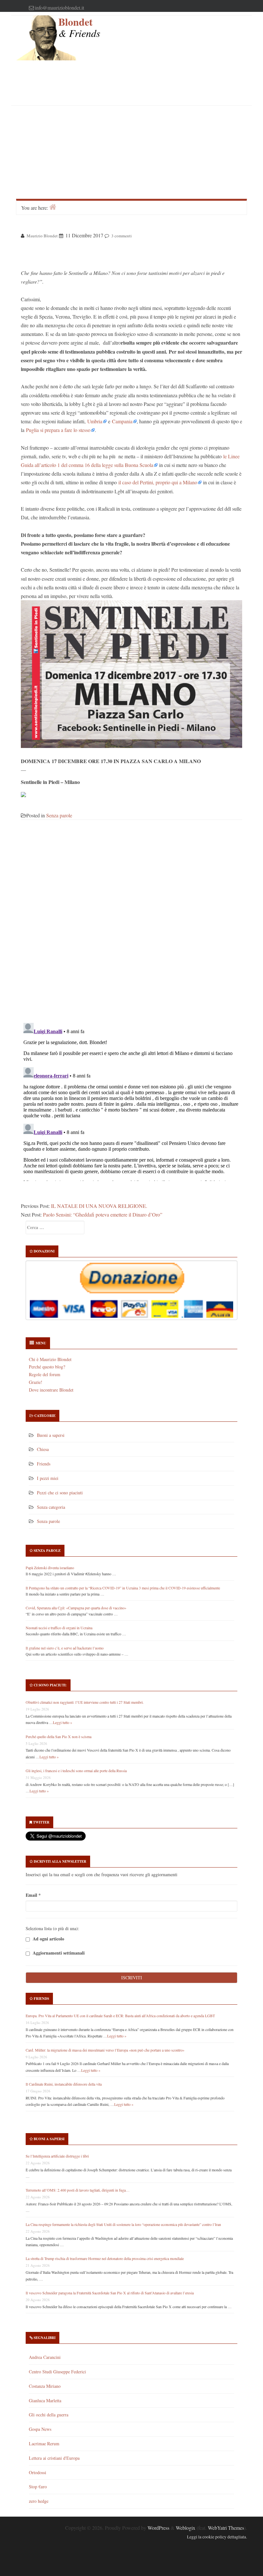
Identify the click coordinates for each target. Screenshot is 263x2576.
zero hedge (39, 2501)
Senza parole (59, 815)
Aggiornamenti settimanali (58, 1953)
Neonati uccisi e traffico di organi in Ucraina (59, 1628)
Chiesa (43, 1449)
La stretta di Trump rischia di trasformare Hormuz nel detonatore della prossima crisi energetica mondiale (105, 2258)
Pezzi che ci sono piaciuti (60, 1493)
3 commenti (122, 236)
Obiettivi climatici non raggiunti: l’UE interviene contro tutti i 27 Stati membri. (85, 1702)
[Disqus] (131, 925)
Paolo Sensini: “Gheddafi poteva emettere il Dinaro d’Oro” (103, 1214)
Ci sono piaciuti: (50, 1685)
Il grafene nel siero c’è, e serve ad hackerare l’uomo (65, 1648)
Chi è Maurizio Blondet (50, 1359)
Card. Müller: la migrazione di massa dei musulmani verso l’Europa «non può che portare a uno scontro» (105, 2050)
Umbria (95, 421)
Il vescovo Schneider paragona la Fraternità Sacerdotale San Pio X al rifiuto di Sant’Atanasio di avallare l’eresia (110, 2293)
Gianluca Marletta (45, 2400)
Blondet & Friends (79, 28)
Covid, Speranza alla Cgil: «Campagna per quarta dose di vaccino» (76, 1608)
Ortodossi (38, 2472)
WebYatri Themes (226, 2528)
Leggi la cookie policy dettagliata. (217, 2537)
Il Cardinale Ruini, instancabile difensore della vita (64, 2084)
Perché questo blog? (47, 1367)
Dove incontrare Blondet (51, 1390)
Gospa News (40, 2429)
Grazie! (36, 1382)
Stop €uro (38, 2487)
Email (33, 1895)
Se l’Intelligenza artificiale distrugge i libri (57, 2156)
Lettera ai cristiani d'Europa (54, 2458)
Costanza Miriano (45, 2386)
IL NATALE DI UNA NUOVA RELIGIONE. (99, 1206)
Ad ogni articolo (48, 1939)
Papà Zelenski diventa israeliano (50, 1568)
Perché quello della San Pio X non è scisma (59, 1736)
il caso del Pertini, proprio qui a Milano (158, 482)
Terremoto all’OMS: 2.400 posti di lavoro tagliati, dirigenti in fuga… (78, 2190)
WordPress (158, 2528)
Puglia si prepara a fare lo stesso (58, 430)
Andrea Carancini (45, 2357)
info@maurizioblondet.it (59, 8)
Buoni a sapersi (51, 1435)
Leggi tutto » (63, 1722)
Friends (44, 1464)
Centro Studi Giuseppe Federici (57, 2372)
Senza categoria (51, 1507)
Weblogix (186, 2528)
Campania (122, 421)
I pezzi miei (48, 1478)
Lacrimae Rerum (44, 2444)
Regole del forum (45, 1374)
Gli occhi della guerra (49, 2415)
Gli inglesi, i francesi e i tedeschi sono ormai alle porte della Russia (76, 1771)
